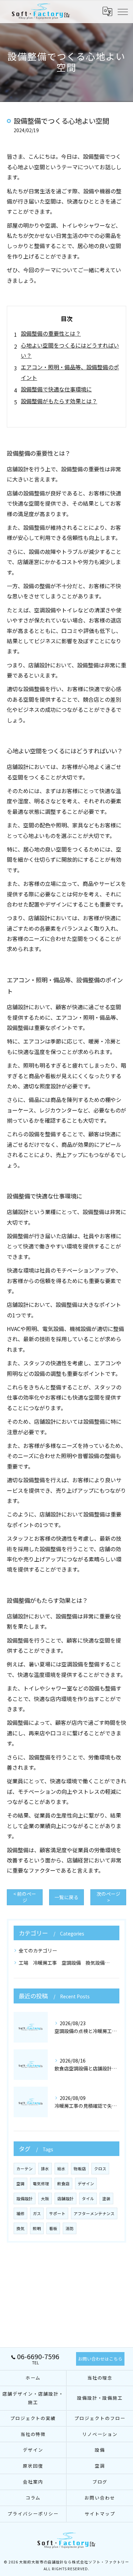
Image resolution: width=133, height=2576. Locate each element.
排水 (45, 2169)
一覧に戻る (66, 1897)
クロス (100, 2169)
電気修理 (41, 2184)
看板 (53, 2228)
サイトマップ (100, 2514)
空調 (20, 2184)
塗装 (106, 2198)
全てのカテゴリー (38, 1950)
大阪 (45, 2198)
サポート (57, 2213)
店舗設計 (65, 2198)
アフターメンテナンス (94, 2213)
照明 (37, 2228)
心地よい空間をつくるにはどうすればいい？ (70, 350)
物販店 (80, 2169)
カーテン (25, 2169)
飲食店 (63, 2184)
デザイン (86, 2184)
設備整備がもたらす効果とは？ (59, 401)
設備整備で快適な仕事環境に (56, 389)
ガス (37, 2213)
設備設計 (25, 2198)
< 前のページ (25, 1897)
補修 (20, 2213)
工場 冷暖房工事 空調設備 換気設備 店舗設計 (66, 1963)
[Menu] (122, 11)
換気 (20, 2228)
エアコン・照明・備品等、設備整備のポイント (70, 372)
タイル (88, 2198)
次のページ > (108, 1897)
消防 (70, 2228)
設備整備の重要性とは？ (51, 333)
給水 (61, 2169)
